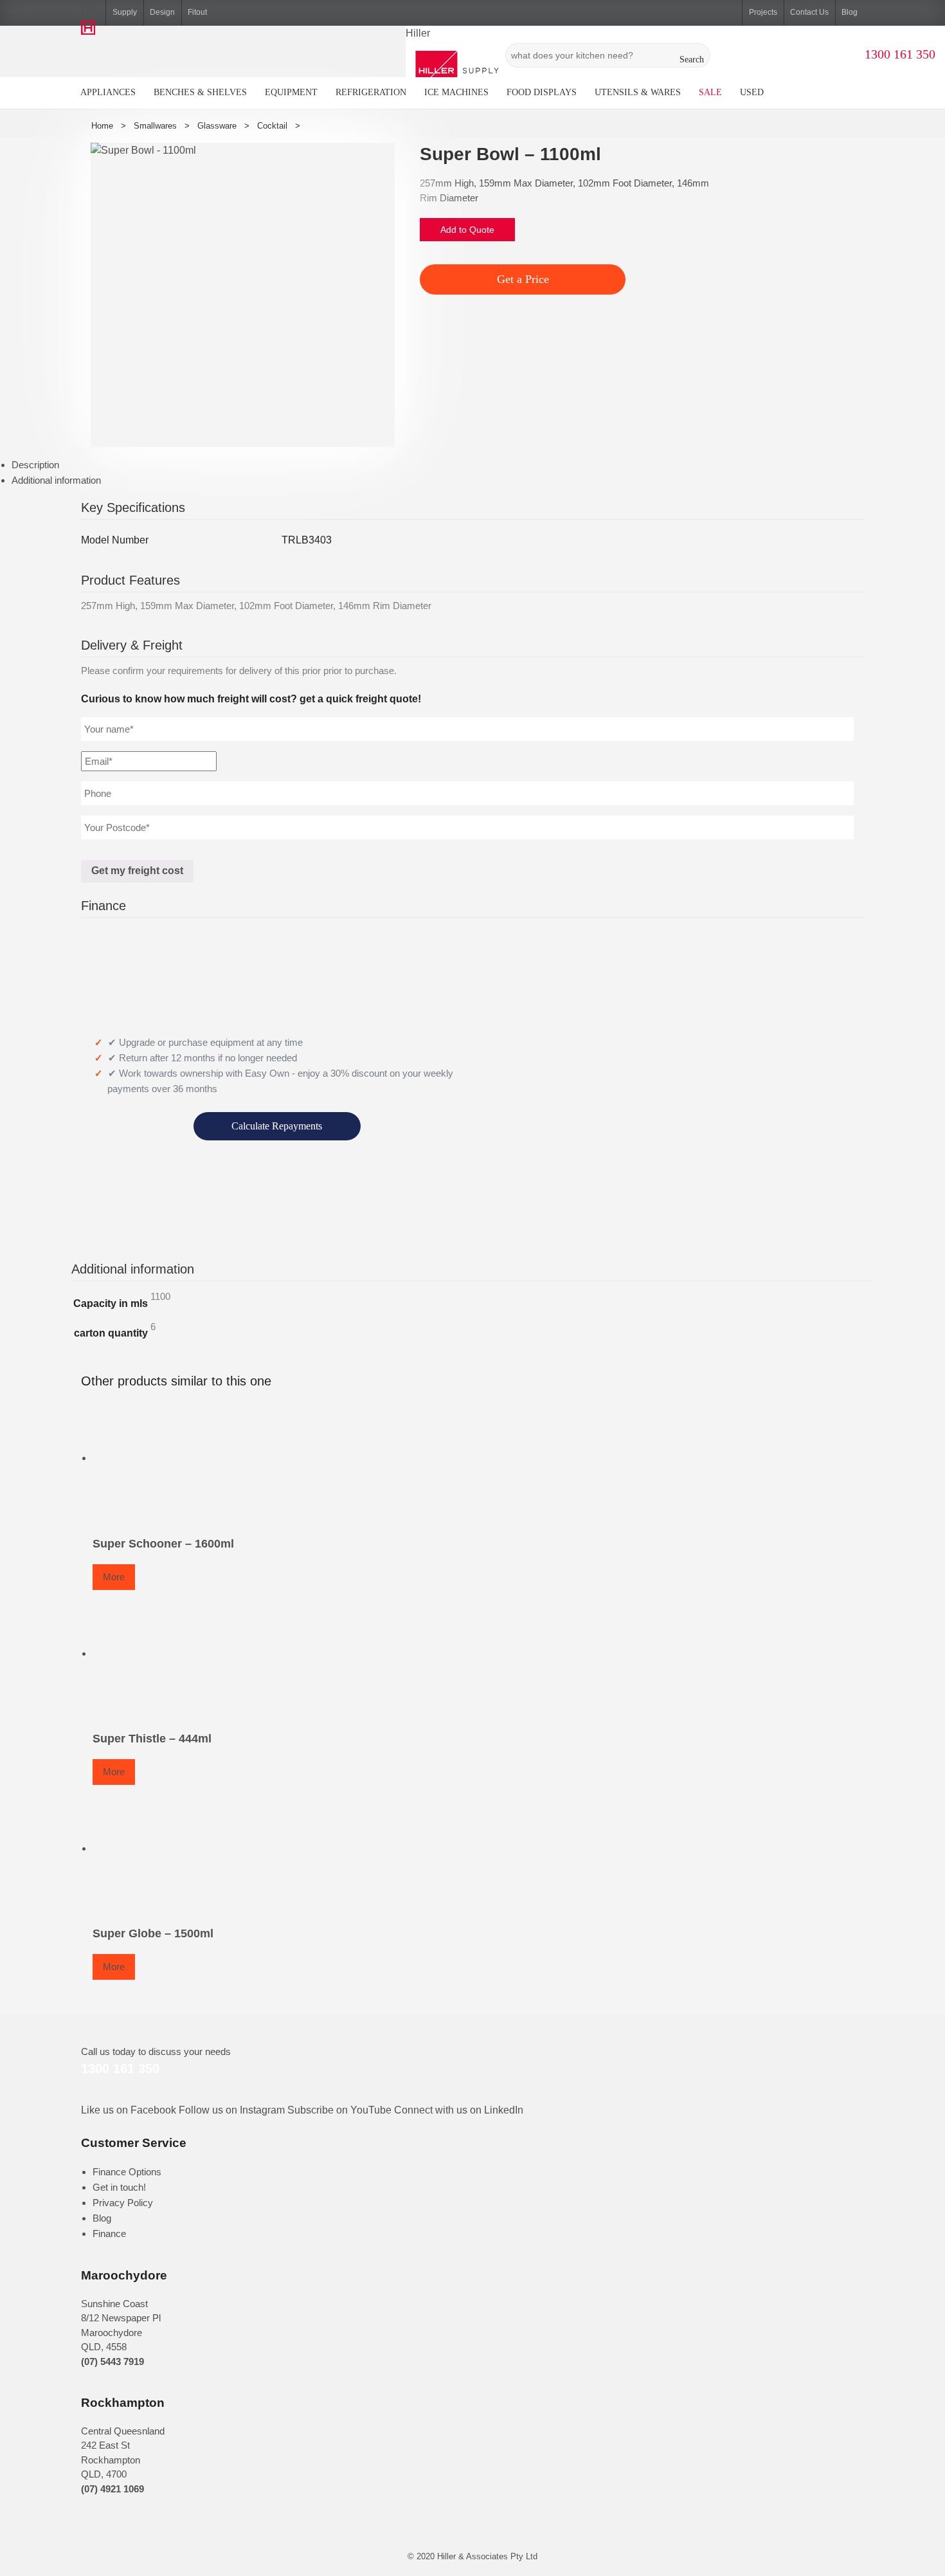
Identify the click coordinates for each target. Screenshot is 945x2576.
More (114, 1577)
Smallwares (155, 126)
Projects (763, 12)
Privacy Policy (123, 2203)
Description (35, 465)
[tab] (478, 465)
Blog (850, 12)
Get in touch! (119, 2187)
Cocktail (272, 126)
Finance (109, 2233)
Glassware (217, 126)
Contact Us (809, 12)
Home (102, 126)
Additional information (56, 480)
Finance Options (127, 2172)
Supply (125, 12)
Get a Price (523, 279)
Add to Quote (467, 230)
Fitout (197, 12)
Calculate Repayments (277, 1126)
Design (162, 12)
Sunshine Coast (114, 2304)
